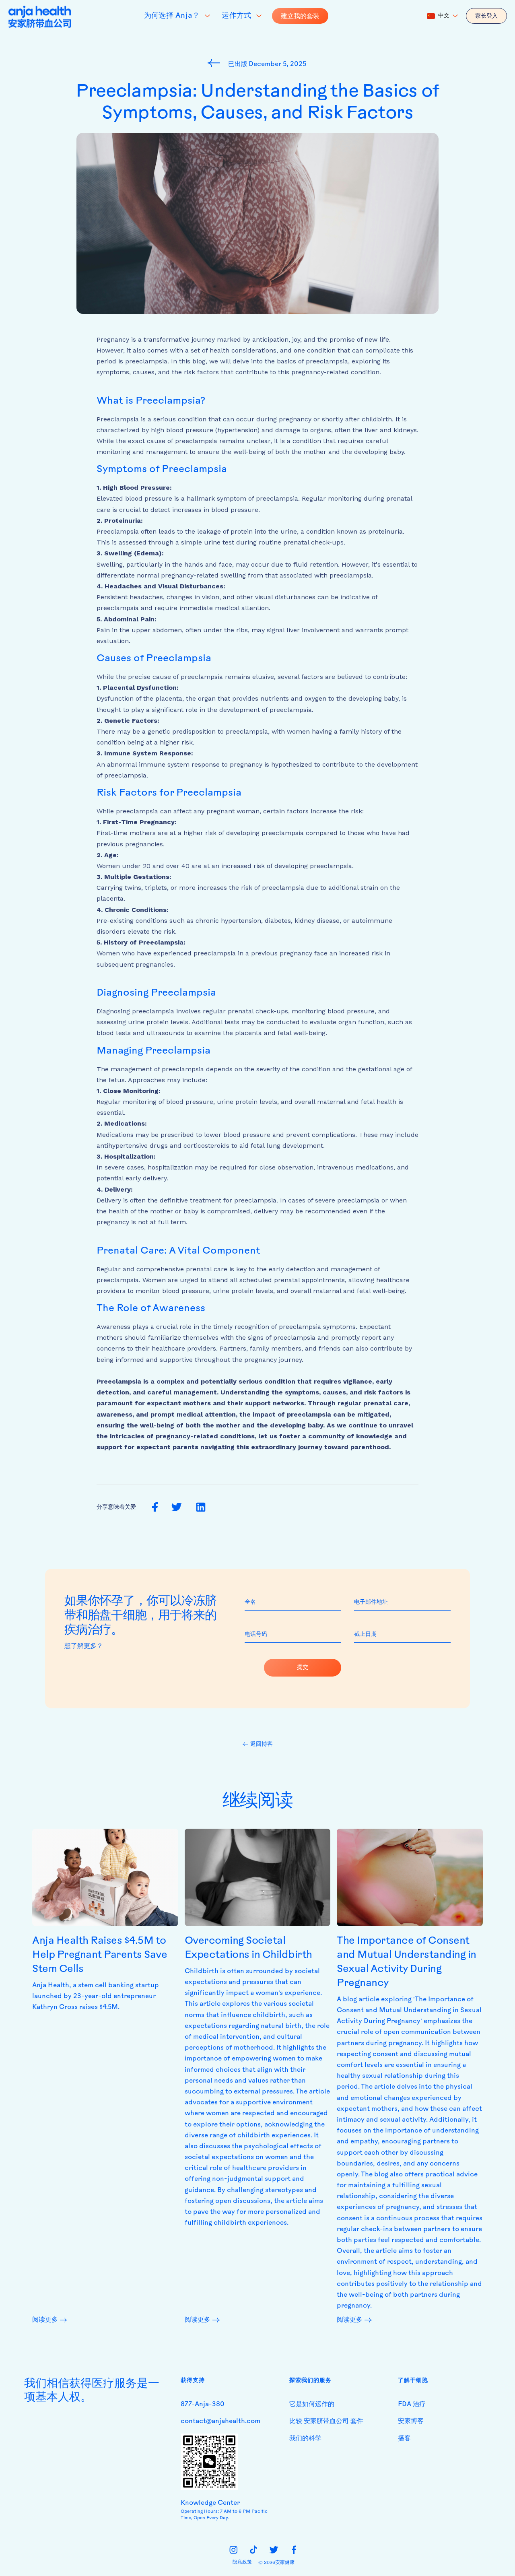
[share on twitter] (176, 1507)
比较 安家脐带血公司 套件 (326, 2421)
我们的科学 (305, 2439)
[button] (442, 16)
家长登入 (486, 16)
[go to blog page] (216, 63)
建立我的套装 (300, 16)
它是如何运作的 (312, 2405)
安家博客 (411, 2421)
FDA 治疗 (412, 2405)
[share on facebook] (155, 1507)
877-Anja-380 (203, 2405)
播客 (404, 2439)
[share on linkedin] (201, 1508)
